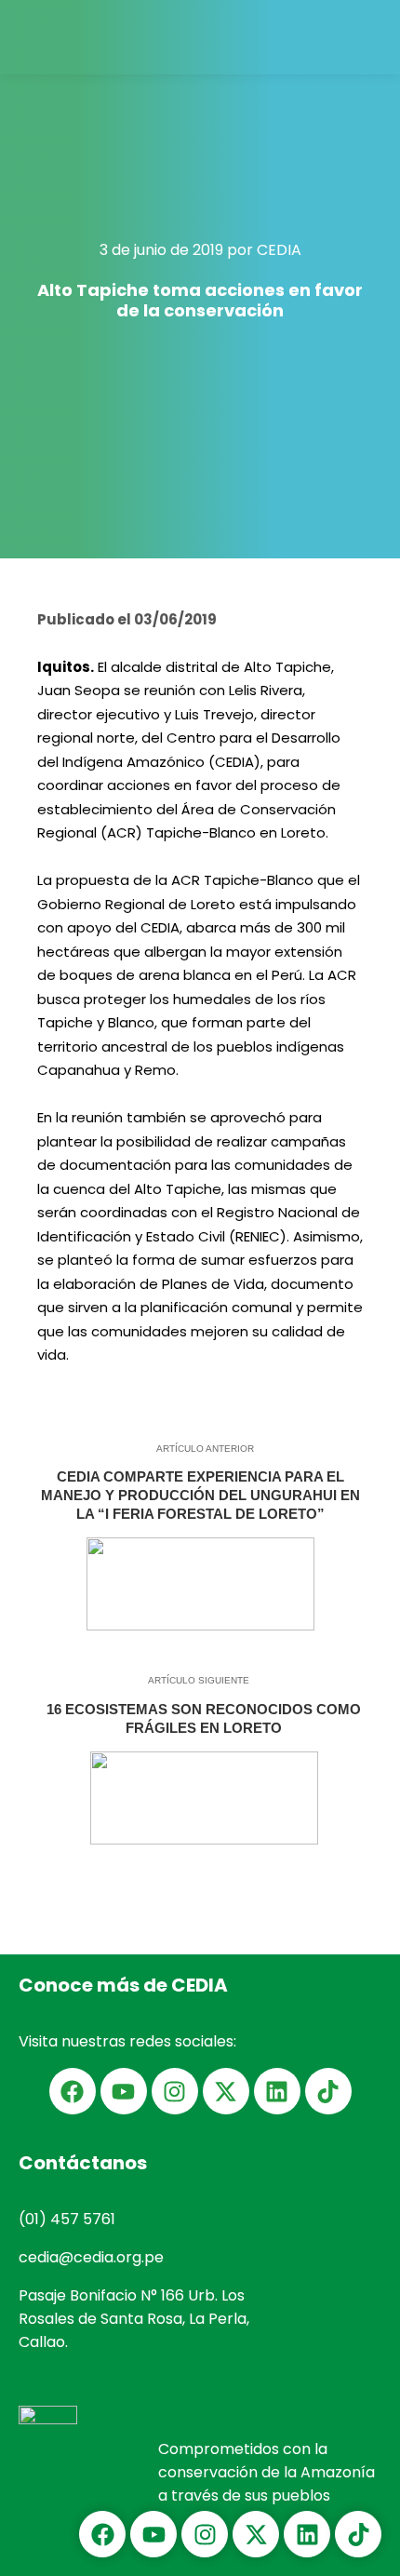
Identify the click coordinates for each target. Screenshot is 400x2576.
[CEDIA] (60, 37)
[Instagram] (175, 2091)
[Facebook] (73, 2091)
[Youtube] (124, 2091)
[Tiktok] (328, 2091)
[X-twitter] (226, 2091)
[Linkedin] (277, 2091)
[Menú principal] (369, 37)
